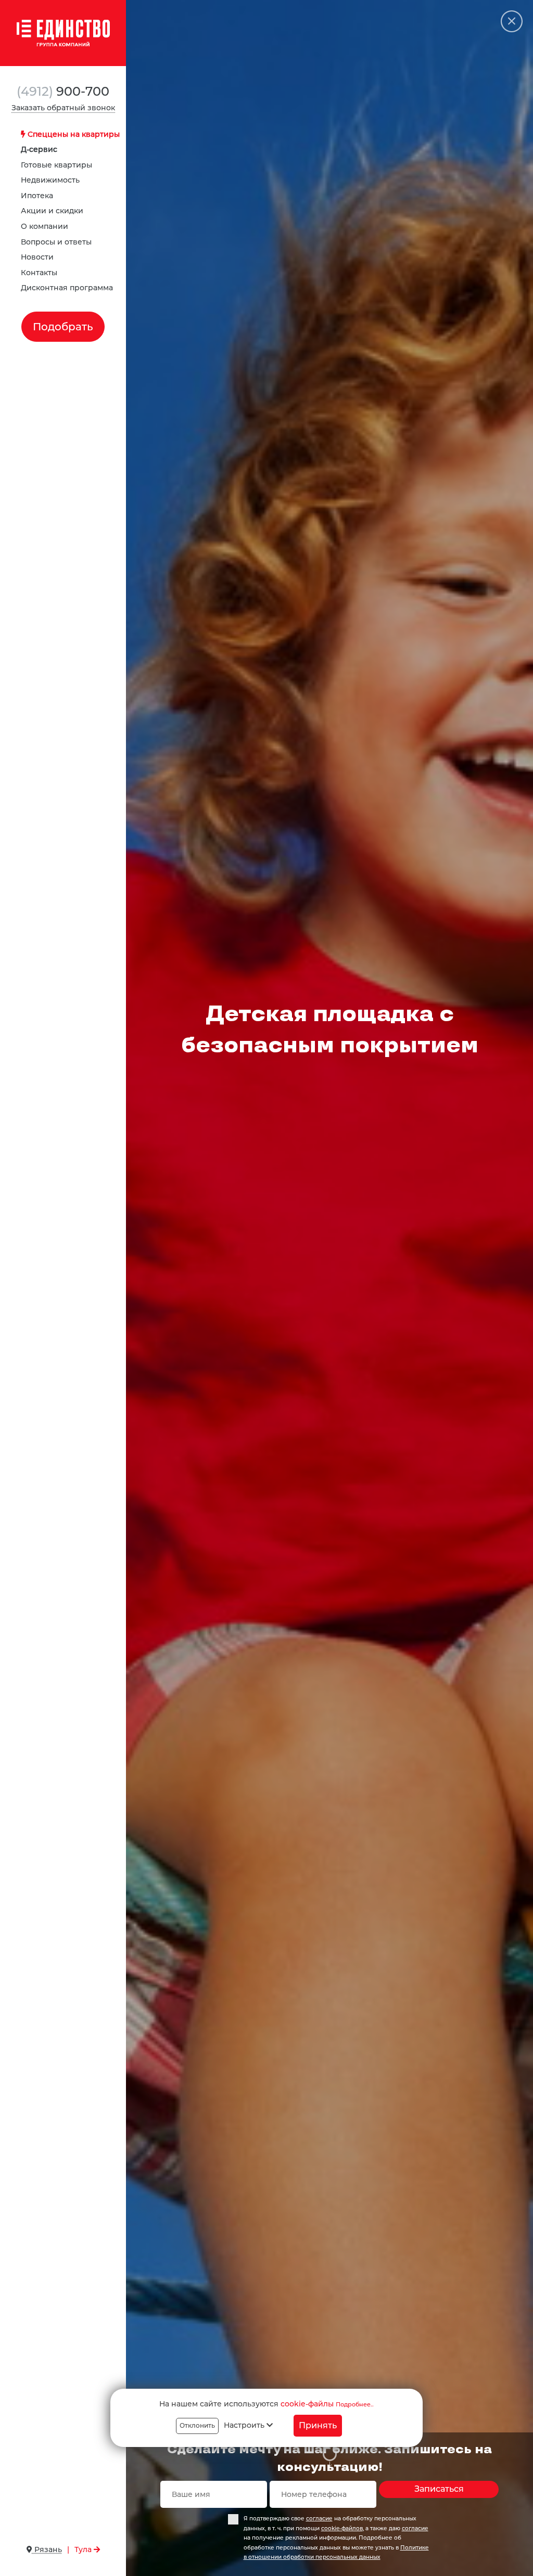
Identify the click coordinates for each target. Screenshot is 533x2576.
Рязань (47, 2549)
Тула (84, 2549)
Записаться (439, 2489)
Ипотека (37, 196)
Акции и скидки (52, 211)
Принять (318, 2425)
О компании (45, 226)
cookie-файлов (342, 2528)
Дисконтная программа (67, 288)
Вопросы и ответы (56, 242)
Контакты (39, 273)
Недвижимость (50, 180)
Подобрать (63, 327)
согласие (319, 2519)
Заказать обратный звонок (63, 108)
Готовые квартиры (56, 165)
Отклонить (197, 2425)
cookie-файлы (307, 2404)
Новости (37, 257)
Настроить (245, 2425)
